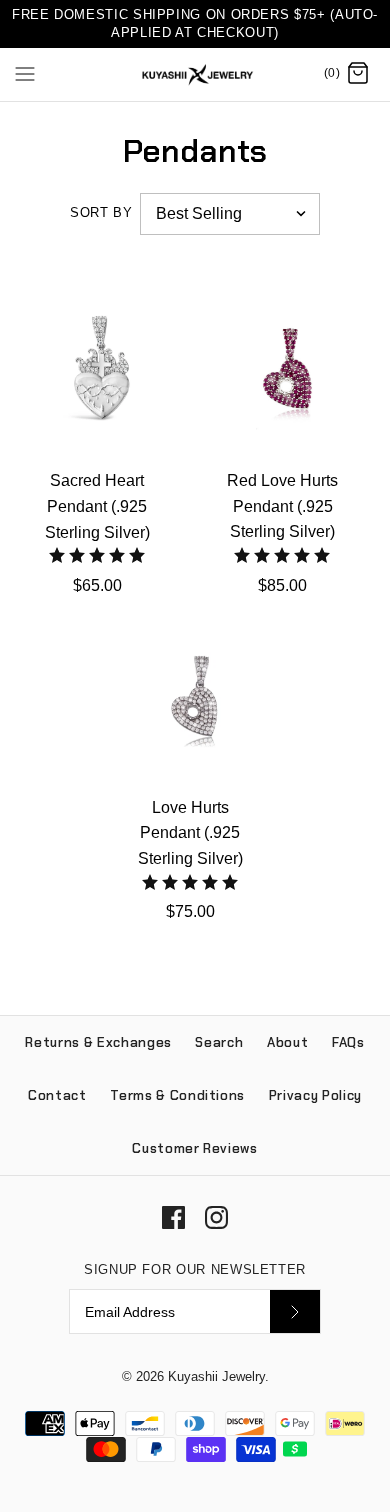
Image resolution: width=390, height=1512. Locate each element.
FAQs (348, 1042)
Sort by (101, 212)
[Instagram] (216, 1217)
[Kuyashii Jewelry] (195, 74)
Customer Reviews (194, 1148)
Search (219, 1042)
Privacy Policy (315, 1095)
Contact (57, 1095)
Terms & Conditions (177, 1095)
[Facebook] (173, 1217)
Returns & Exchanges (98, 1042)
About (287, 1042)
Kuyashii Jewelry (216, 1376)
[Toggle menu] (25, 73)
